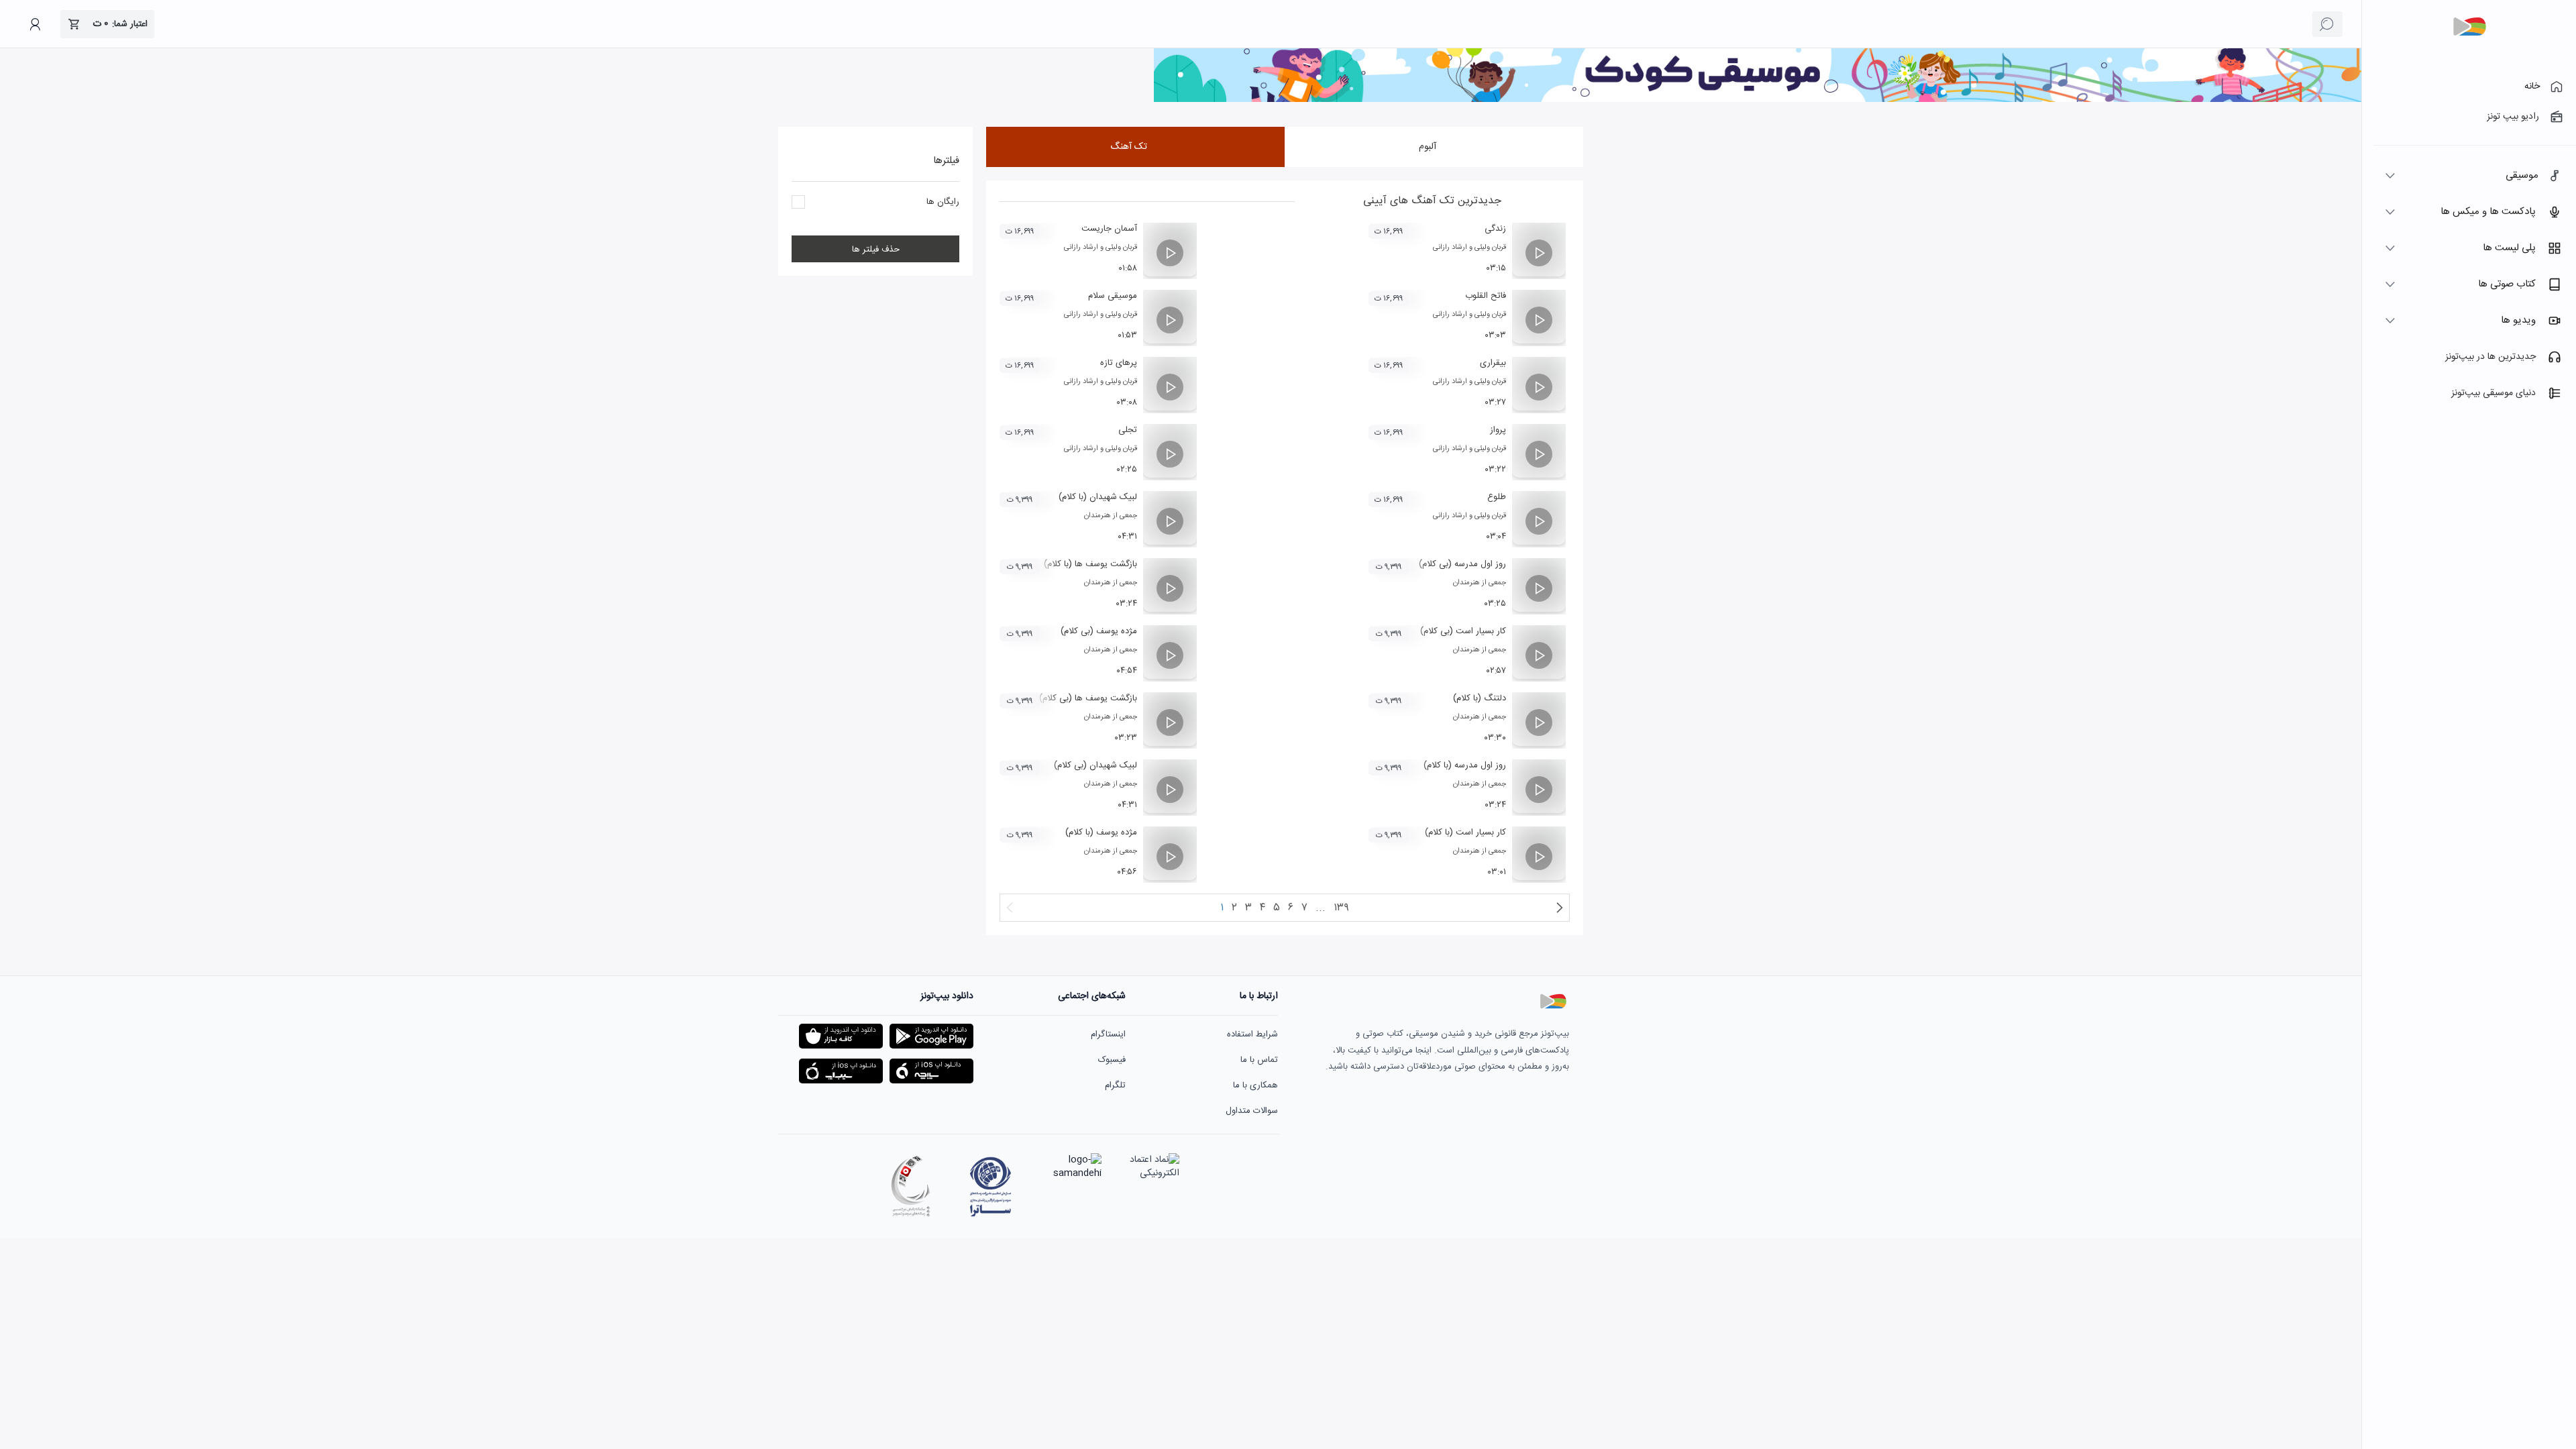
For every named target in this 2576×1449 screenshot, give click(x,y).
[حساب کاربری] (35, 24)
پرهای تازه (1119, 363)
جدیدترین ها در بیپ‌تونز (2490, 357)
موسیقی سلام (1113, 296)
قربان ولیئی (1490, 248)
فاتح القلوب (1486, 296)
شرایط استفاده (1252, 1034)
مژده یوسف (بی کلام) (1099, 631)
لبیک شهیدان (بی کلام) (1095, 765)
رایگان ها (943, 202)
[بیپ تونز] (2469, 27)
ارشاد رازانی (1450, 248)
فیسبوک (1112, 1060)
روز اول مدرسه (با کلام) (1465, 765)
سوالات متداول (1252, 1111)
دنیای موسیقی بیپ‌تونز (2493, 393)
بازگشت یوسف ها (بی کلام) (1088, 698)
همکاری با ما (1255, 1085)
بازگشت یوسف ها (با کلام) (1090, 564)
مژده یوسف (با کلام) (1101, 833)
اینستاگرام (1108, 1034)
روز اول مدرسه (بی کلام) (1462, 564)
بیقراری (1493, 363)
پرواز (1498, 430)
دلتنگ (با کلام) (1480, 698)
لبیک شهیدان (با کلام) (1098, 497)
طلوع (1497, 497)
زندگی (1495, 229)
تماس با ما (1259, 1060)
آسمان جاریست (1109, 229)
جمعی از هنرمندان (1111, 516)
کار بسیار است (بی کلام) (1463, 631)
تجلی (1128, 430)
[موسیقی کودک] (1758, 100)
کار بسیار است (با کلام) (1465, 833)
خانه (2532, 87)
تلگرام (1115, 1085)
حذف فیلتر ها (876, 250)
